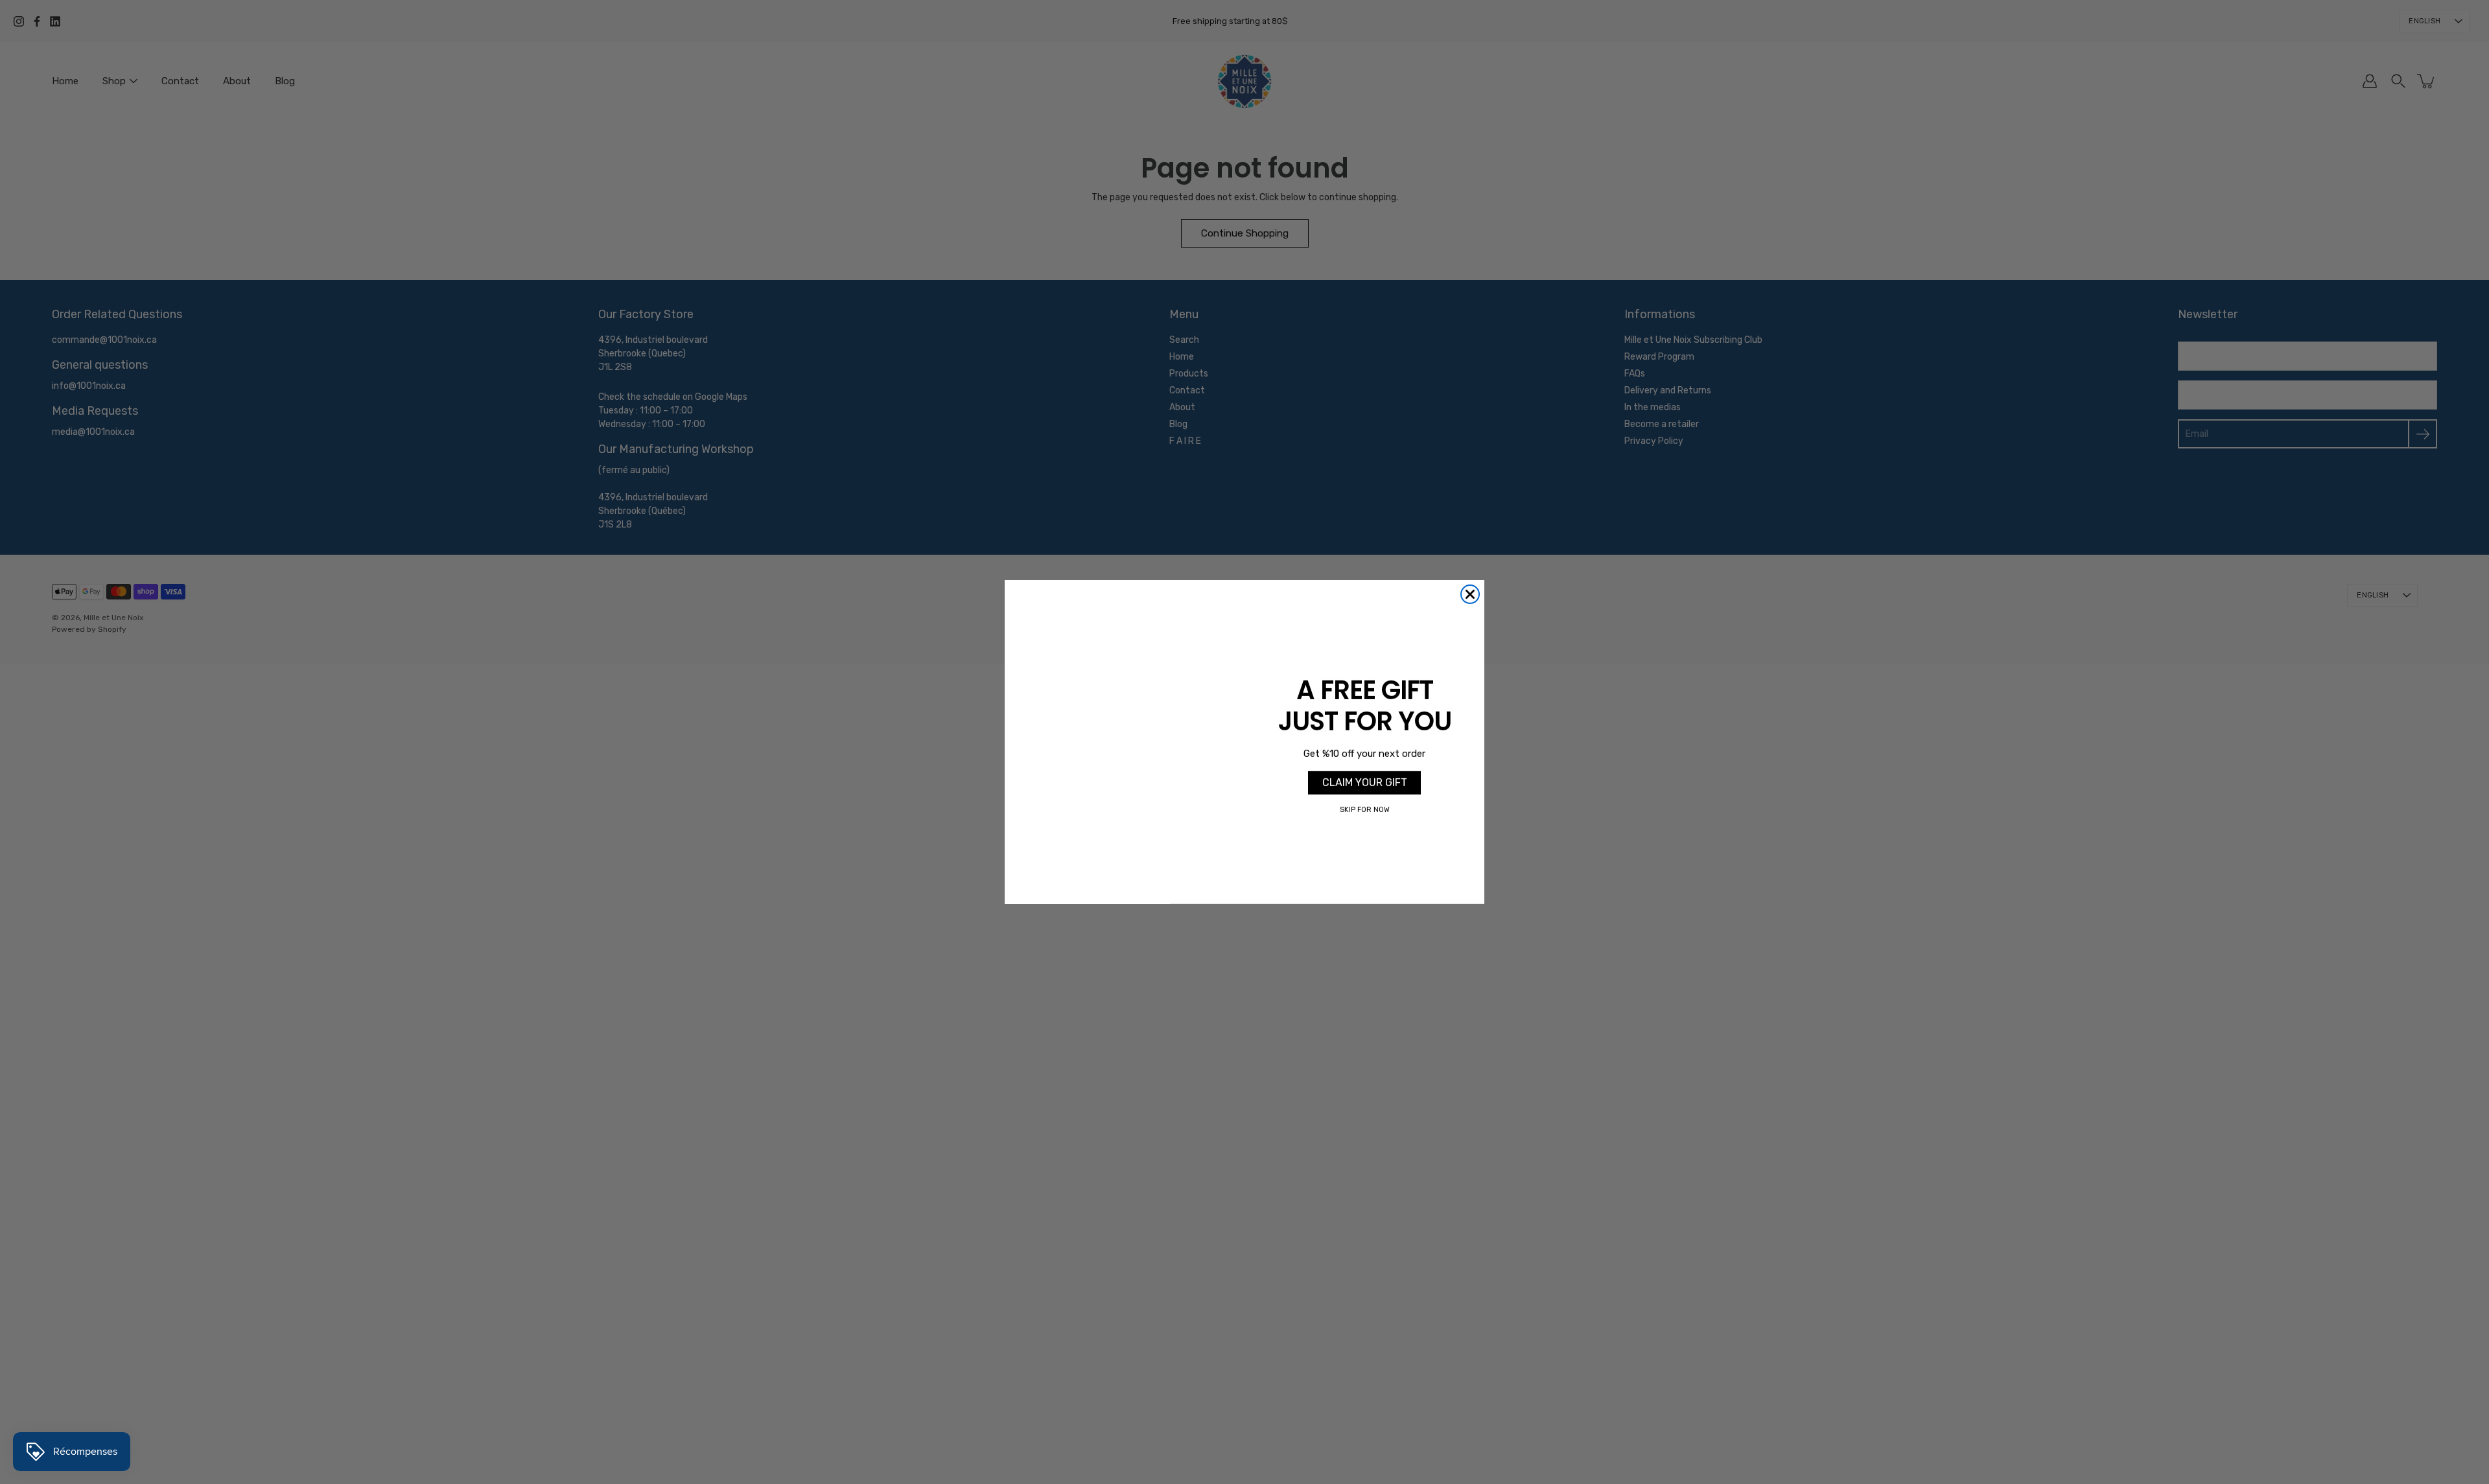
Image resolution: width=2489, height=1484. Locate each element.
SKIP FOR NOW (1365, 810)
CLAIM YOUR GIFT (1365, 783)
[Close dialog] (1470, 594)
